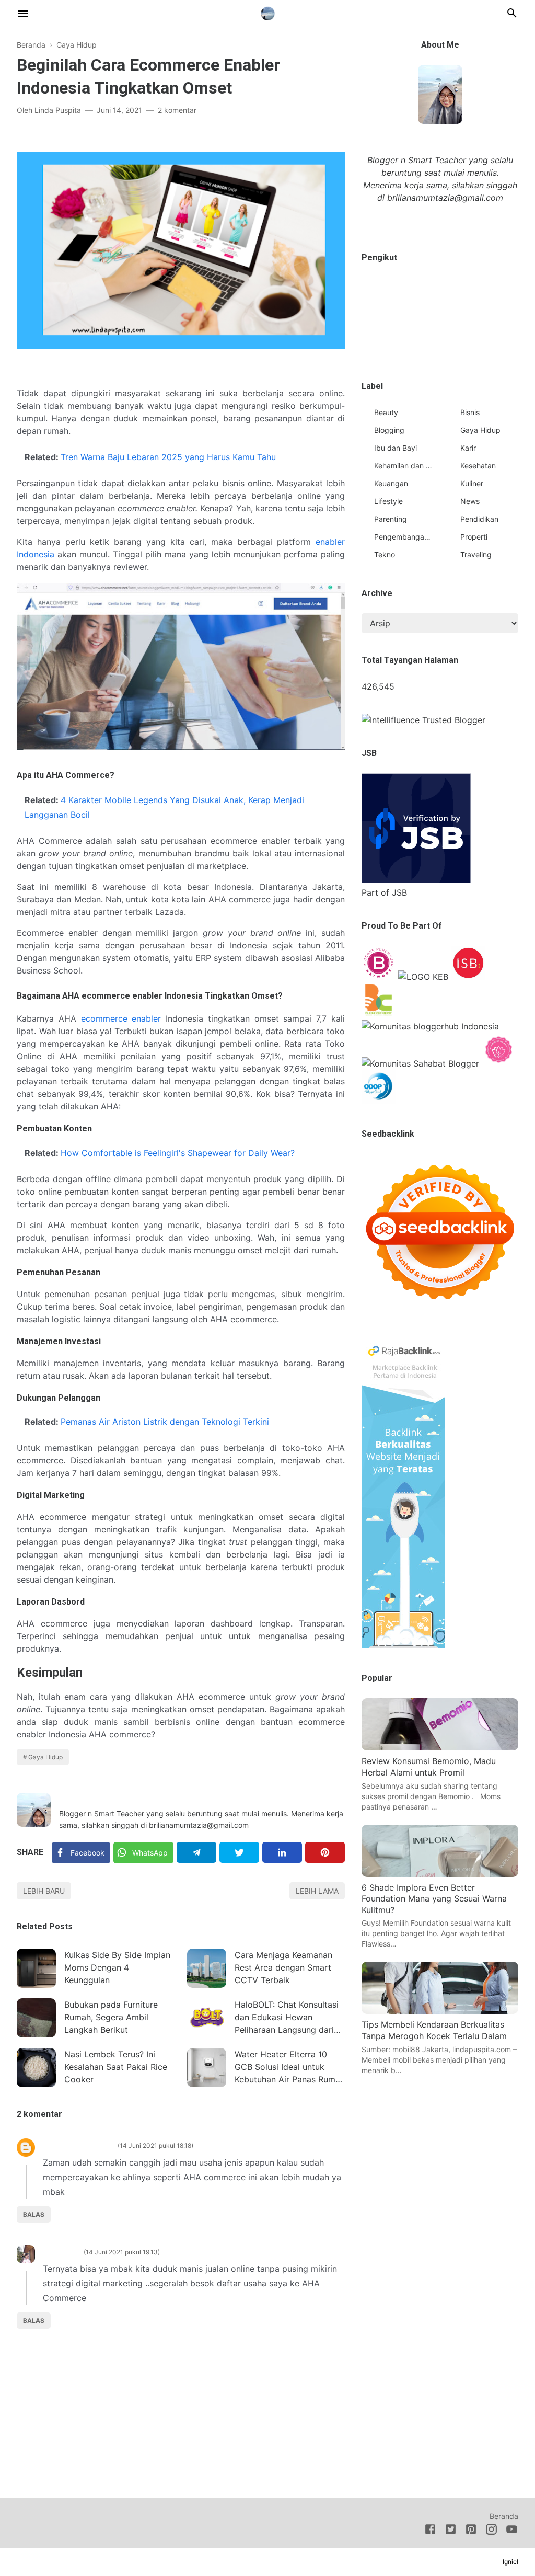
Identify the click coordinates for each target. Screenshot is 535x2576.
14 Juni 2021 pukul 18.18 (155, 2145)
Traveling (476, 554)
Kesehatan (478, 466)
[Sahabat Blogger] (420, 1063)
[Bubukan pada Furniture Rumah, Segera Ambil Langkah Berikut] (36, 2018)
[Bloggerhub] (430, 1026)
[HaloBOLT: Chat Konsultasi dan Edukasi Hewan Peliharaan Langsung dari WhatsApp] (207, 2018)
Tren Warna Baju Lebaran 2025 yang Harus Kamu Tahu (168, 457)
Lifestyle (388, 501)
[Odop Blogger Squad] (379, 1101)
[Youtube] (512, 2531)
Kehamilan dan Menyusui (403, 466)
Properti (474, 537)
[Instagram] (491, 2531)
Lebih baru (44, 1891)
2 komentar (177, 110)
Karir (468, 448)
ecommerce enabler (121, 1018)
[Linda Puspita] (268, 12)
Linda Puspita (85, 1799)
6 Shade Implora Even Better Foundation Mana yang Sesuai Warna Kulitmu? (434, 1899)
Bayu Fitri (61, 2252)
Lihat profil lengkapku (440, 221)
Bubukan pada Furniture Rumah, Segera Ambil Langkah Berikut (111, 2017)
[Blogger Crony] (379, 1014)
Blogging (389, 430)
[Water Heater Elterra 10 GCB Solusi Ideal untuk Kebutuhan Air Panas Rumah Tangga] (207, 2068)
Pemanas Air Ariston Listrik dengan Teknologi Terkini (165, 1422)
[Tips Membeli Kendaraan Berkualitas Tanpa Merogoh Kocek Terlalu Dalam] (440, 2011)
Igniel (510, 2562)
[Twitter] (239, 1852)
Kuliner (472, 483)
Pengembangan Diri (403, 537)
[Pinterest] (325, 1852)
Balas (34, 2214)
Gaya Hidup (45, 1757)
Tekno (385, 554)
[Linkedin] (282, 1852)
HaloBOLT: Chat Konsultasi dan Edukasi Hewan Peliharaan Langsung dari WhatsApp (287, 2018)
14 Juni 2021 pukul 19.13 (122, 2252)
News (470, 501)
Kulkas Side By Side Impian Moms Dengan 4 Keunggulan (117, 1967)
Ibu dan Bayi (396, 448)
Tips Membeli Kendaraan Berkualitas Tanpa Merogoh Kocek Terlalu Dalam (434, 2030)
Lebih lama (317, 1891)
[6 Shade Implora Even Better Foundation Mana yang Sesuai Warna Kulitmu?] (440, 1874)
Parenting (391, 519)
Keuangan (391, 483)
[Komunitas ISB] (468, 977)
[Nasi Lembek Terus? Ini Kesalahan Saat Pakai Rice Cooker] (36, 2068)
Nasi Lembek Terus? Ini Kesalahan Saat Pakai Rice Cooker (116, 2067)
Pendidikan (479, 519)
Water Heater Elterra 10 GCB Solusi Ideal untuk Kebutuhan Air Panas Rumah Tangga (290, 2068)
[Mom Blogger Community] (499, 1063)
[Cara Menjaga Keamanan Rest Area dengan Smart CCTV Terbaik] (207, 1968)
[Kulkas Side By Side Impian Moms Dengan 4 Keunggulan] (36, 1968)
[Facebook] (430, 2531)
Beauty (386, 412)
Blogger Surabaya (78, 2145)
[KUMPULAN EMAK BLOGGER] (423, 977)
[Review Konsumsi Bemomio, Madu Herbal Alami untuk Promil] (440, 1747)
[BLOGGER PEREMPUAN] (379, 977)
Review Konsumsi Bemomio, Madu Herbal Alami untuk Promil (429, 1767)
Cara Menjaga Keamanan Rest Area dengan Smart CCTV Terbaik (283, 1967)
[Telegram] (196, 1852)
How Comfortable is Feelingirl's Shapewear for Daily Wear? (178, 1153)
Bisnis (470, 412)
